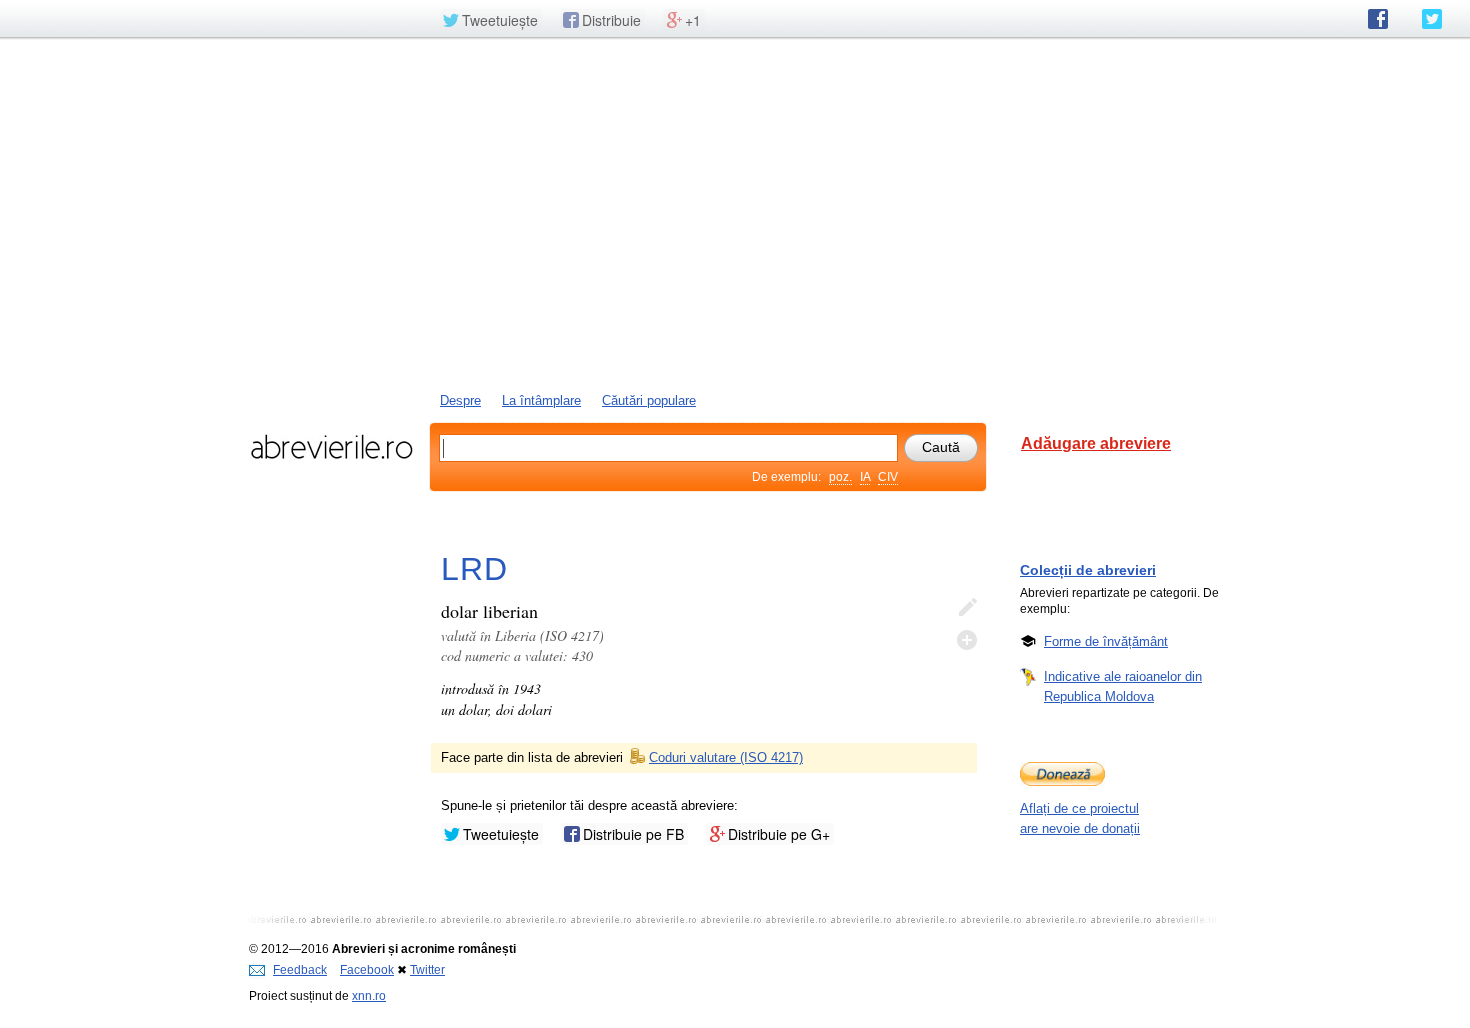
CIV (888, 477)
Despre (460, 400)
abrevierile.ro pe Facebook (1378, 19)
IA (865, 477)
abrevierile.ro (331, 447)
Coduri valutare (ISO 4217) (726, 757)
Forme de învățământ (1106, 641)
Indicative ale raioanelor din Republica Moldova (1123, 686)
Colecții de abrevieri (1088, 570)
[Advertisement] (735, 213)
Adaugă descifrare (967, 640)
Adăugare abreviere (1096, 443)
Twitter (427, 970)
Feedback (300, 970)
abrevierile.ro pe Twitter (1432, 19)
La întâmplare (541, 400)
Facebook (367, 970)
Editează (967, 608)
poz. (840, 477)
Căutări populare (649, 400)
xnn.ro (369, 996)
